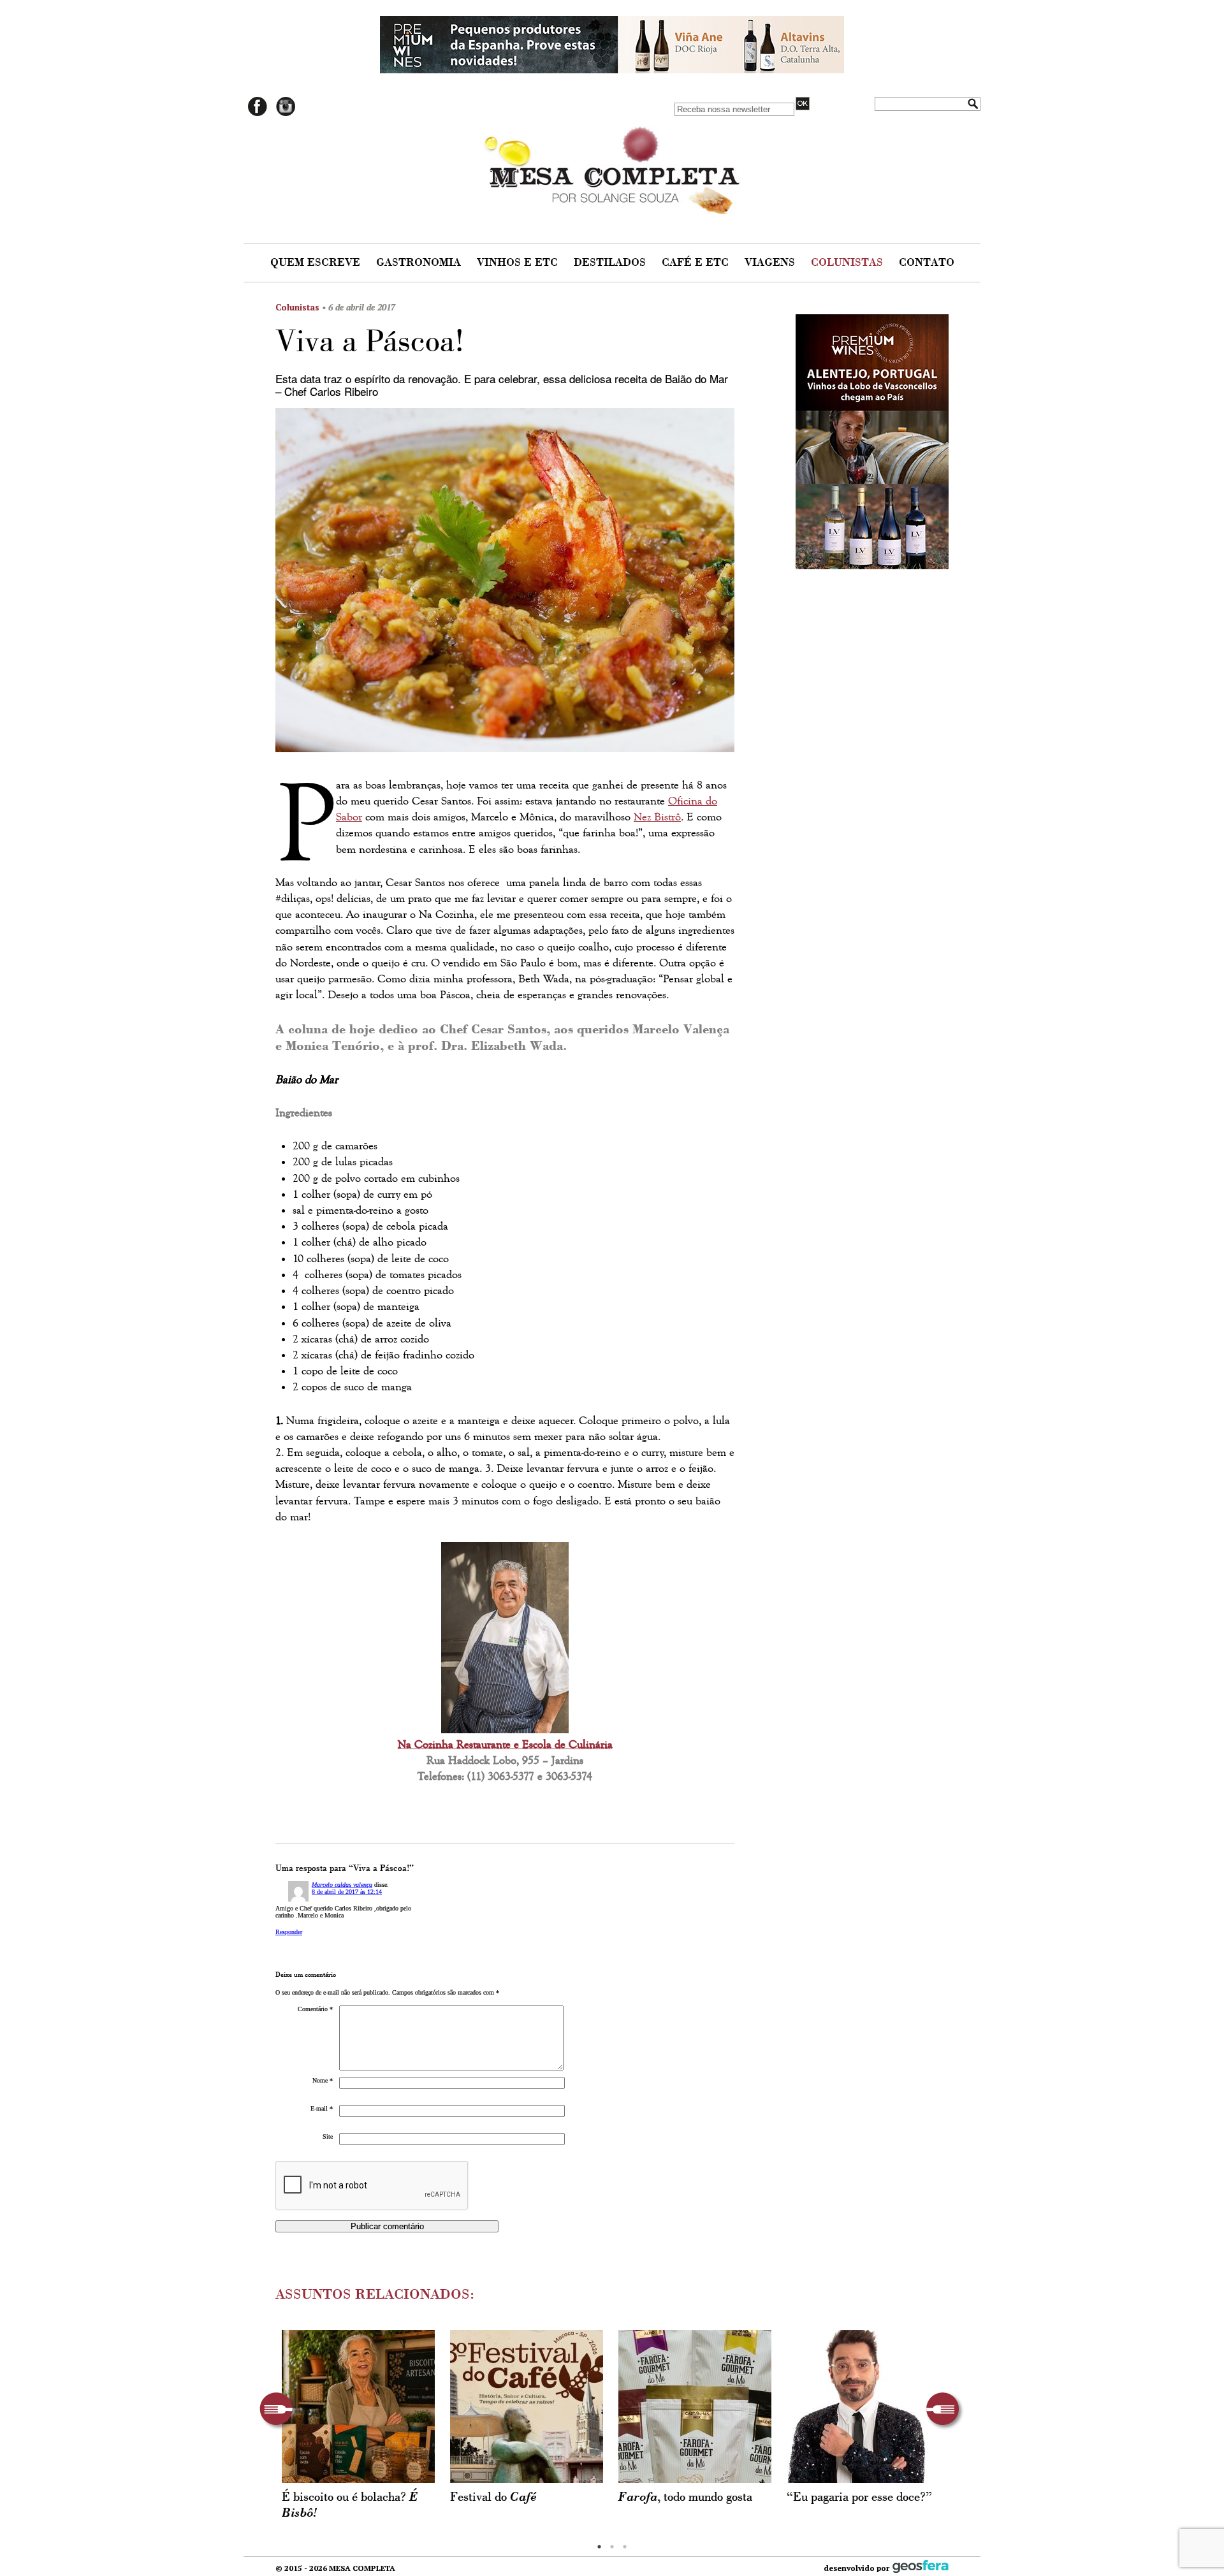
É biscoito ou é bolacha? (350, 2505)
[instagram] (286, 114)
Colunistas (849, 263)
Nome (323, 2080)
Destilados (611, 263)
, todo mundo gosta (685, 2497)
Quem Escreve (317, 263)
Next (945, 2411)
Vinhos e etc (519, 263)
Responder (289, 1932)
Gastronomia (420, 263)
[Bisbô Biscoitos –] (358, 2406)
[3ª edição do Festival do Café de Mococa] (527, 2406)
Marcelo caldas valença (342, 1885)
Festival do (493, 2497)
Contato (927, 263)
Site (328, 2136)
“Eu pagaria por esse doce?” (863, 2497)
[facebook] (258, 114)
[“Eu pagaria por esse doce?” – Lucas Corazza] (863, 2406)
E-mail (322, 2108)
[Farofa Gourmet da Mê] (695, 2406)
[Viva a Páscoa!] (505, 584)
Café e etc (697, 263)
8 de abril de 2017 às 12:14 (347, 1892)
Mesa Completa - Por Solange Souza (612, 167)
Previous (279, 2411)
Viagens (771, 263)
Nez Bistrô (657, 817)
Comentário (315, 2009)
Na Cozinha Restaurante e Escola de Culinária (505, 1744)
